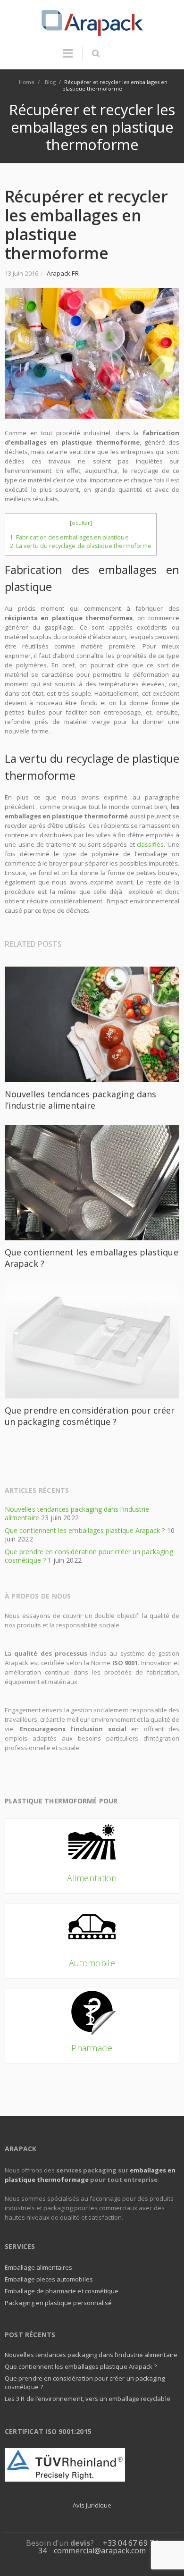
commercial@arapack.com (100, 2551)
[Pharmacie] (92, 2026)
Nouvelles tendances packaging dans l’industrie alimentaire (80, 1100)
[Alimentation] (92, 1856)
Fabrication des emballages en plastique (69, 537)
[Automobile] (92, 1941)
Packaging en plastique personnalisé (58, 2303)
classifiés (150, 844)
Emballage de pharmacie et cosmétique (62, 2291)
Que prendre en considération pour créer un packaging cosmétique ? (90, 1416)
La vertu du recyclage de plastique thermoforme (81, 546)
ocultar (81, 523)
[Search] (96, 53)
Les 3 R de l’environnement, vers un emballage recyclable (88, 2399)
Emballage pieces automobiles (49, 2279)
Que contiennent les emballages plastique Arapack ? (85, 1530)
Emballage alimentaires (38, 2267)
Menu (68, 58)
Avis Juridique (92, 2505)
